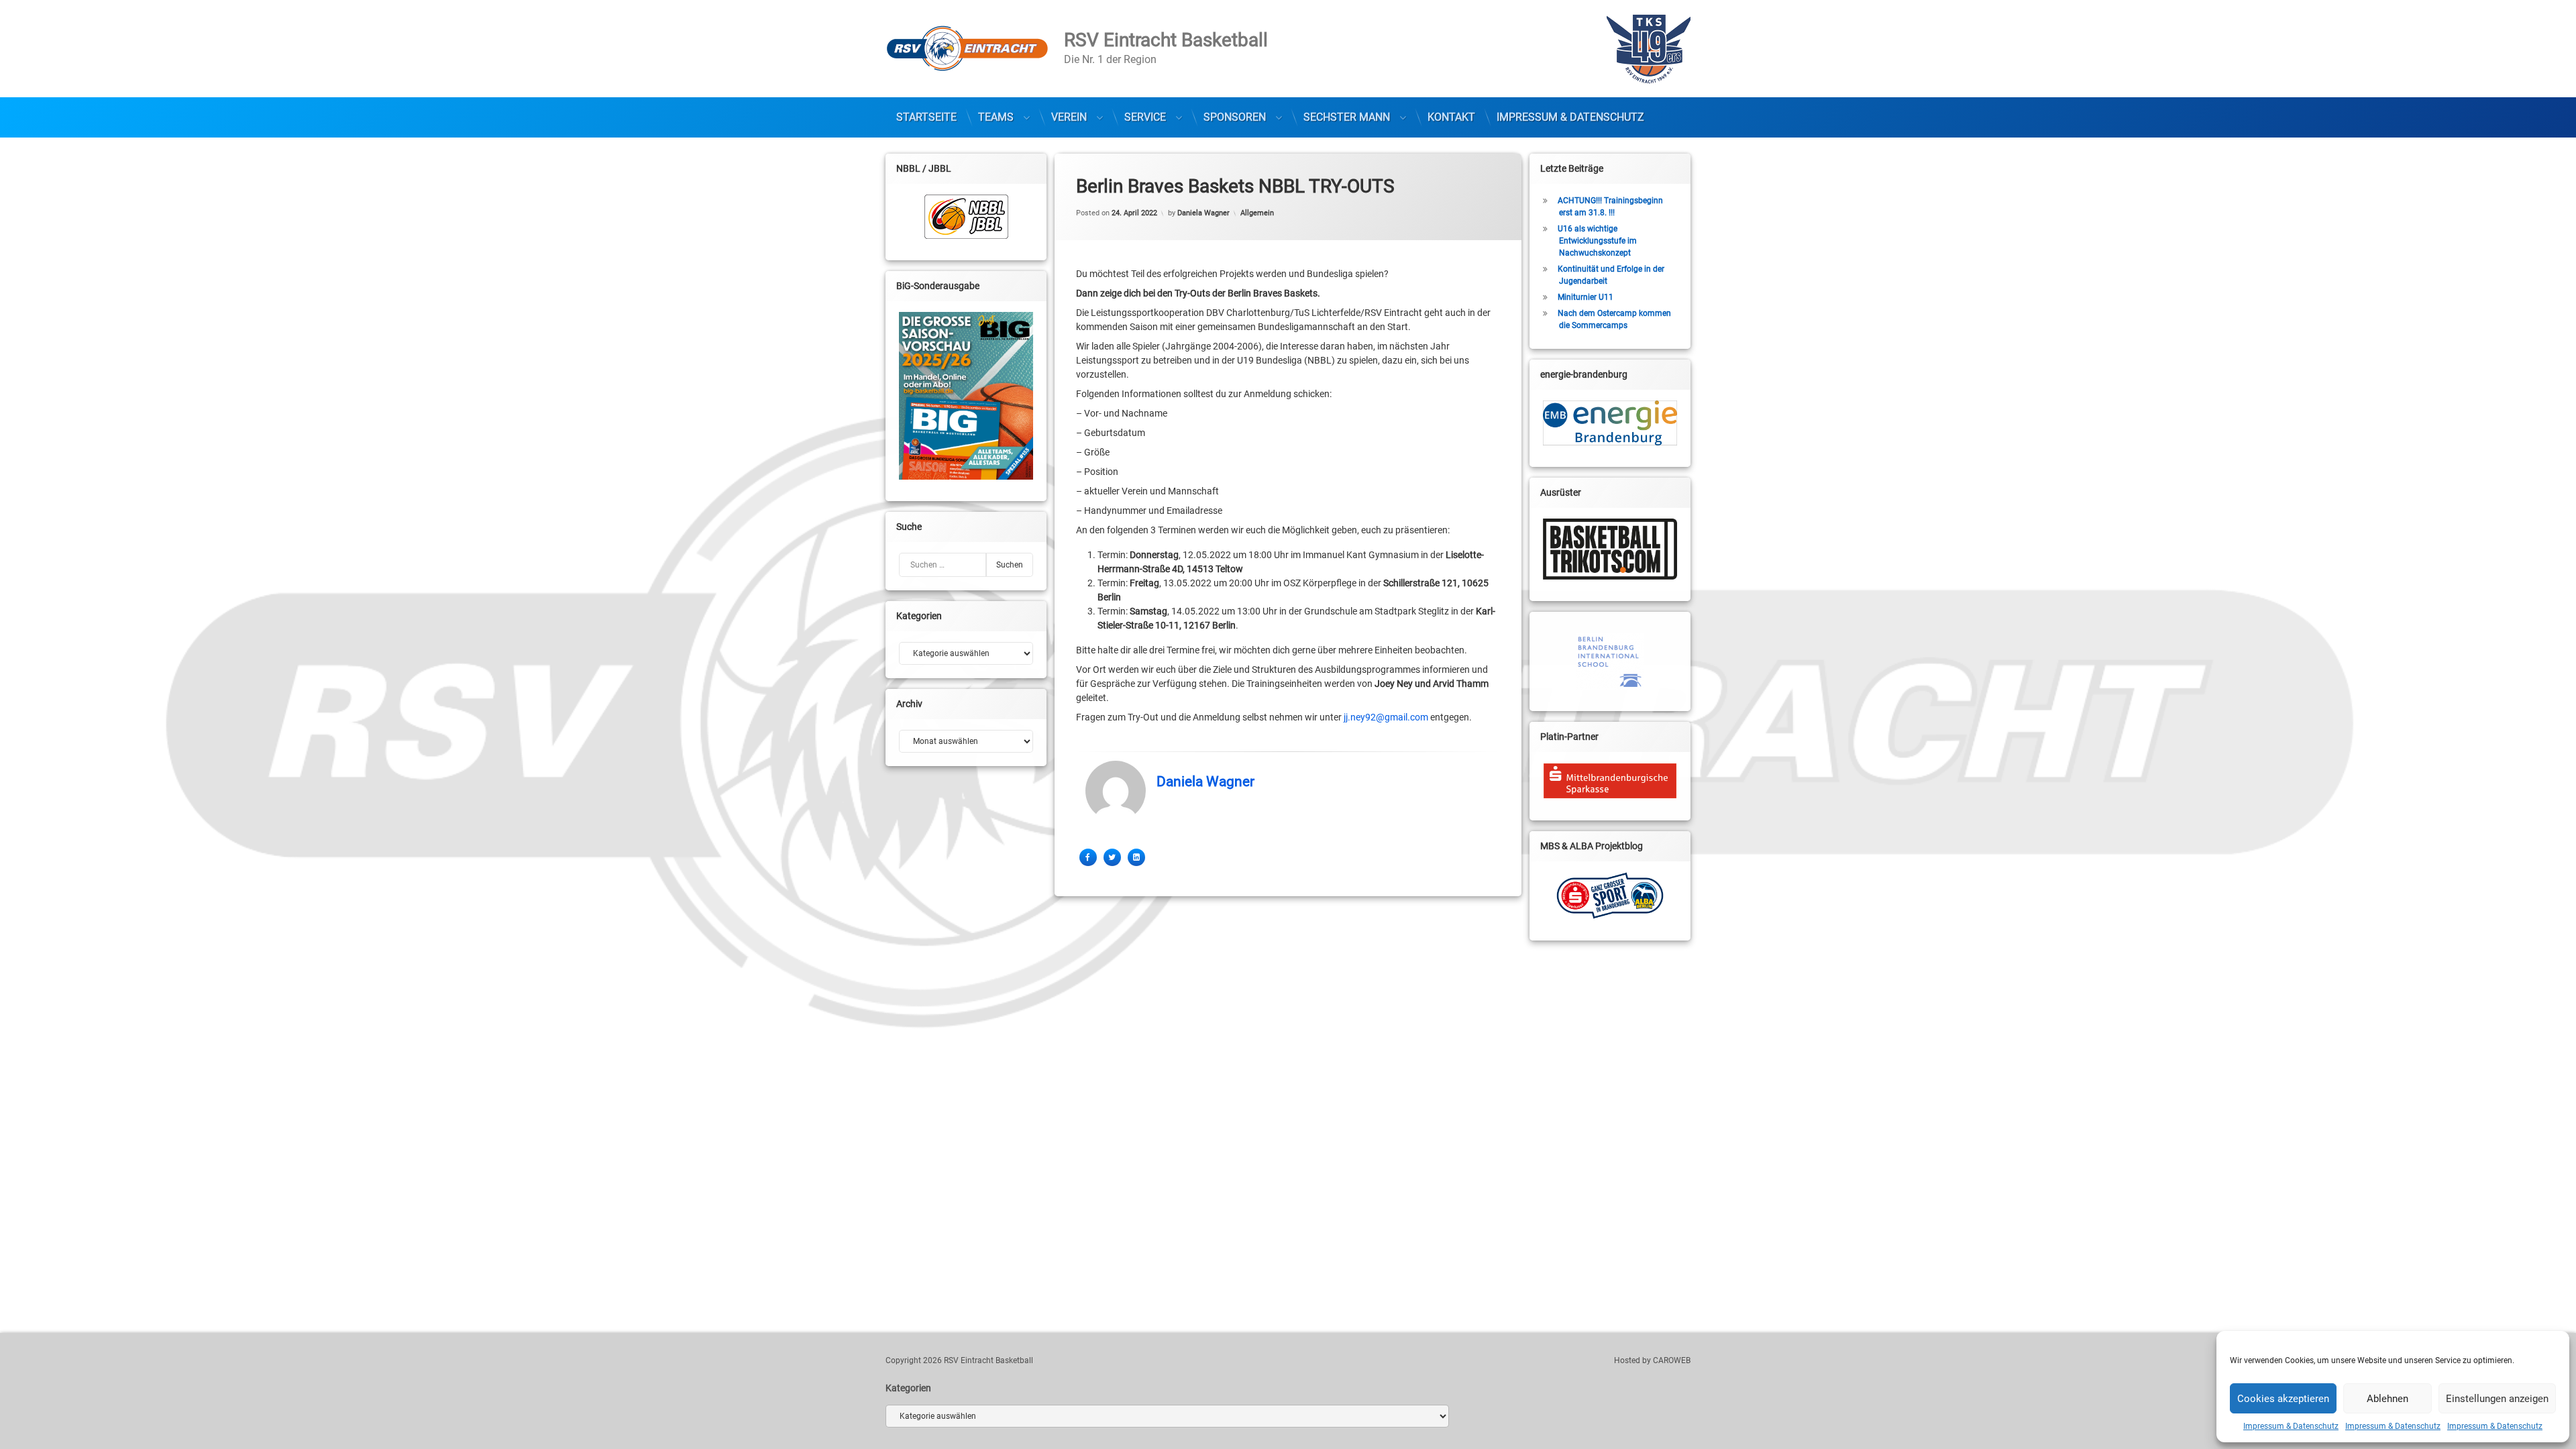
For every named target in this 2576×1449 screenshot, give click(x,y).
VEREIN (1069, 117)
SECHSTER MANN (1347, 117)
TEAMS (996, 117)
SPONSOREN (1235, 117)
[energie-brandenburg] (1610, 423)
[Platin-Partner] (1610, 781)
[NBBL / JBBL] (966, 217)
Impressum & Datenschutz (2291, 1426)
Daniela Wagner (1203, 213)
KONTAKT (1451, 117)
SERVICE (1145, 117)
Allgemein (1257, 213)
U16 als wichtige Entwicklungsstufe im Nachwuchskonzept (1597, 241)
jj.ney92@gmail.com (1386, 717)
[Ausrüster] (1610, 549)
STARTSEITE (926, 117)
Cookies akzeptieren (2283, 1399)
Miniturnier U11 (1586, 297)
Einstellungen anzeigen (2497, 1399)
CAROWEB (1672, 1360)
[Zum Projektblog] (1610, 896)
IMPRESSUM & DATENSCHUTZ (1570, 117)
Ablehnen (2387, 1399)
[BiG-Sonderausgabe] (966, 396)
